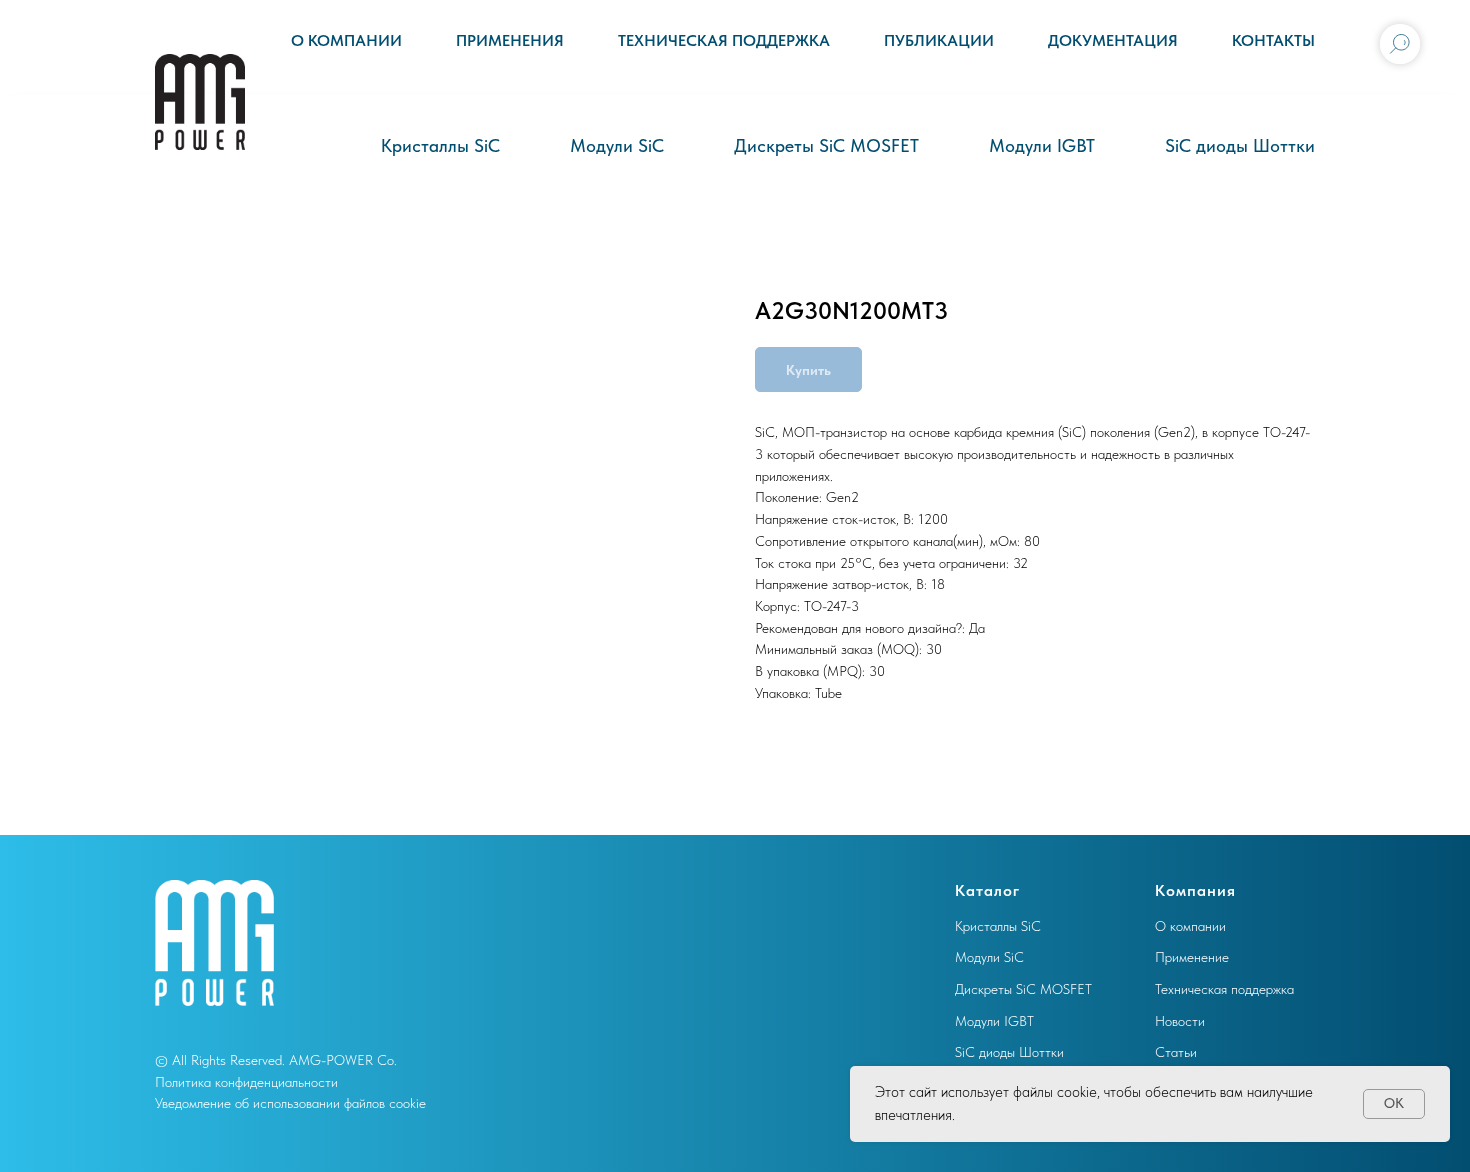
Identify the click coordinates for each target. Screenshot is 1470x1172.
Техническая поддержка (724, 40)
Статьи (1176, 1052)
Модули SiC (617, 145)
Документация (1113, 40)
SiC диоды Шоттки (1240, 145)
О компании (346, 40)
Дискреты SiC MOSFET (826, 145)
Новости (1180, 1021)
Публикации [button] (939, 40)
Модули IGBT (1042, 145)
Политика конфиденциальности (246, 1082)
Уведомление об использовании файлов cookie (290, 1103)
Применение (1192, 957)
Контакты (1273, 40)
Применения (510, 40)
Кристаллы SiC (440, 145)
